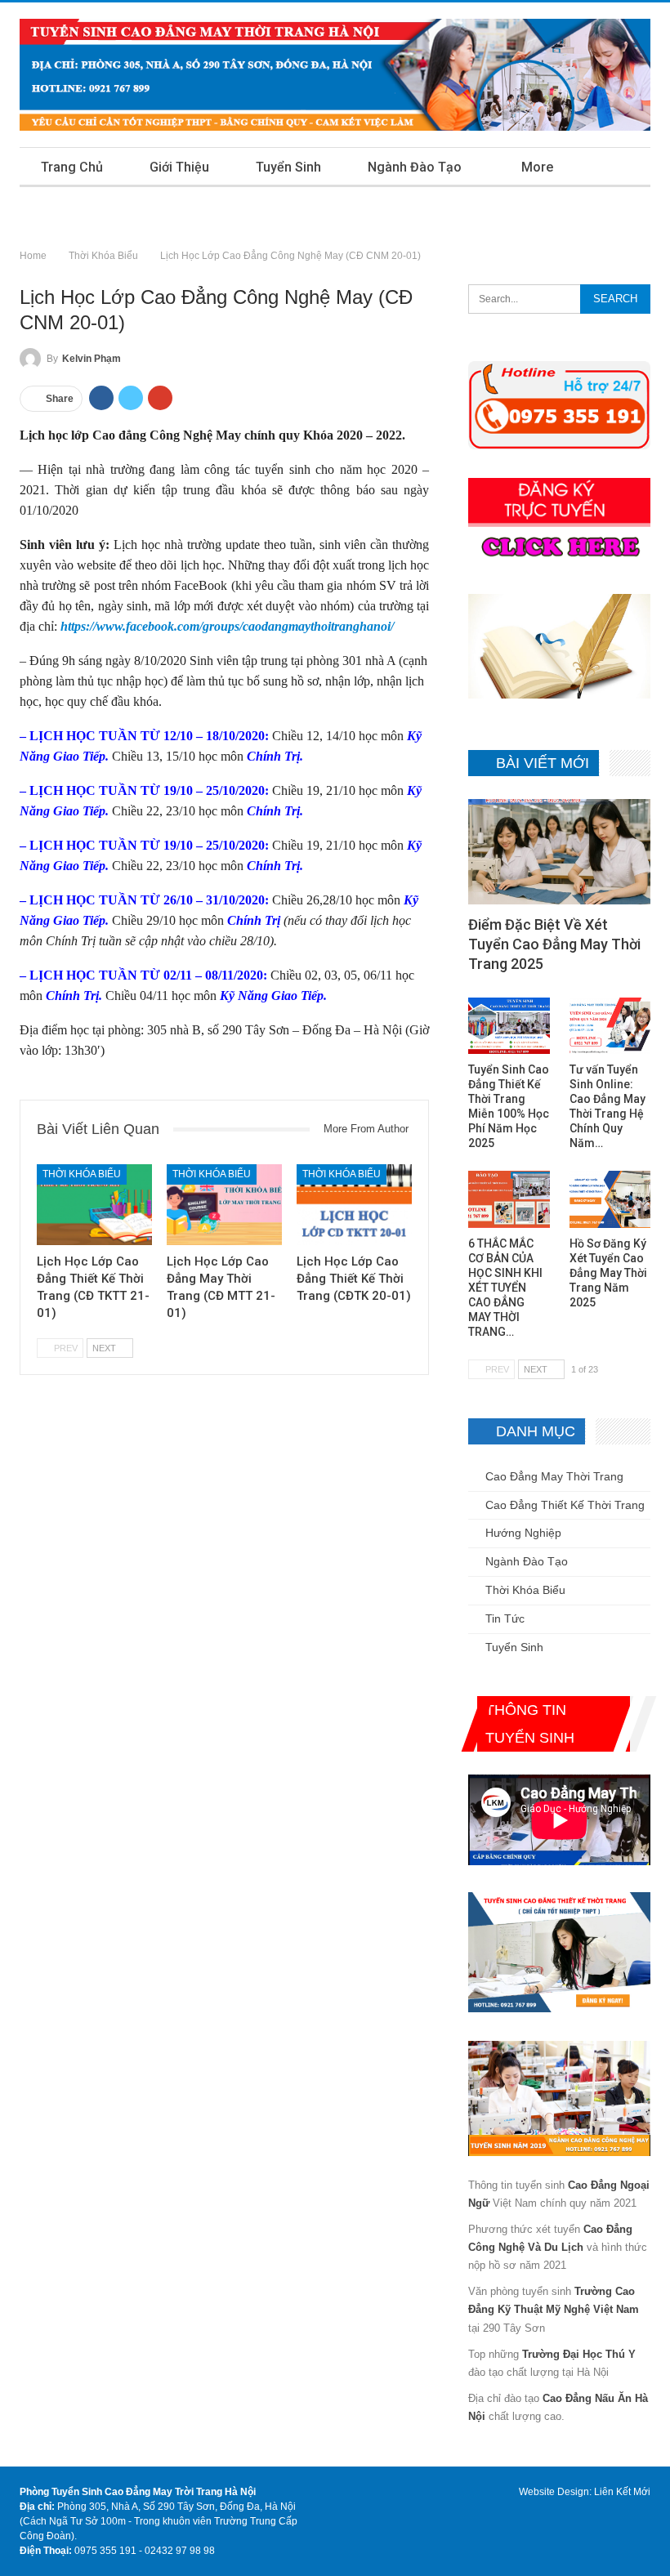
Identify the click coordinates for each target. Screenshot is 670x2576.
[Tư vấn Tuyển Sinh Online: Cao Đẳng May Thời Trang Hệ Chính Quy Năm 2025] (610, 1026)
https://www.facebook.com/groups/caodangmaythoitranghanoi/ (227, 626)
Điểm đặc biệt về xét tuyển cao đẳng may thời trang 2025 (554, 944)
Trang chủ (72, 167)
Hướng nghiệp (523, 1533)
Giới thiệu (179, 167)
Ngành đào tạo (415, 167)
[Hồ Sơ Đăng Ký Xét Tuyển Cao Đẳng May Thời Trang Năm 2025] (610, 1199)
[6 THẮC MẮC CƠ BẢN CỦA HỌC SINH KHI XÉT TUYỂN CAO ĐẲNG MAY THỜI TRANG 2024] (509, 1199)
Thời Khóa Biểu (82, 1174)
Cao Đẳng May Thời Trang (554, 1476)
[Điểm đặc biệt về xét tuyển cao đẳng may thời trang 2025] (559, 852)
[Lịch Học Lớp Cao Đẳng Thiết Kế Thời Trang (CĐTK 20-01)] (354, 1205)
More (537, 167)
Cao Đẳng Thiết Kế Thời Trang (565, 1505)
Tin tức (505, 1618)
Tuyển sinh (288, 167)
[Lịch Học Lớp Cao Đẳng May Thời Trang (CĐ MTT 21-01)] (224, 1205)
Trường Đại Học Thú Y (579, 2354)
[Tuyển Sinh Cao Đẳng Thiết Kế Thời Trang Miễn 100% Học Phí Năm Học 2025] (509, 1026)
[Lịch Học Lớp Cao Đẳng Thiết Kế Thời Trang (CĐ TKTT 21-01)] (94, 1205)
